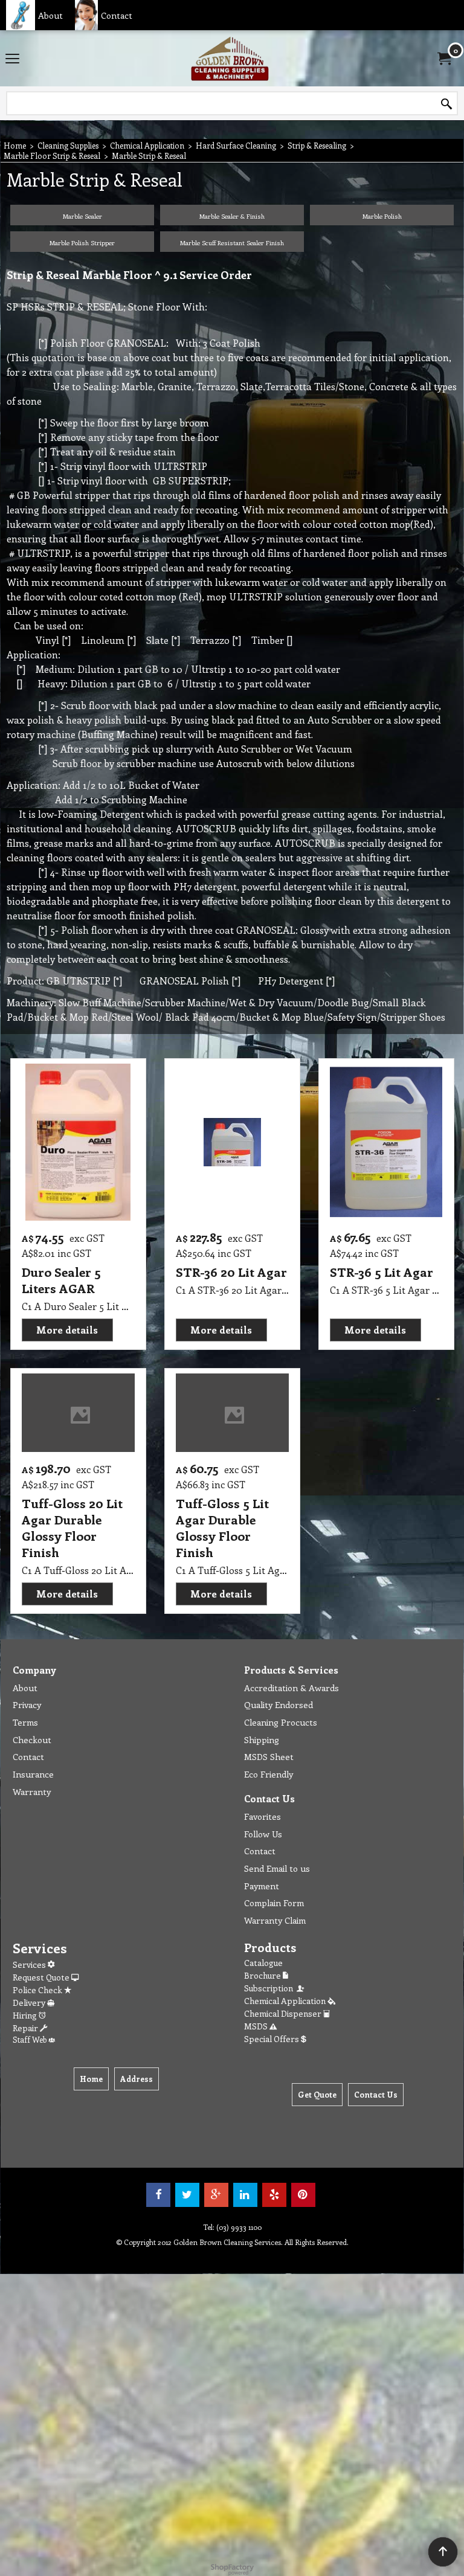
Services (30, 1964)
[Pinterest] (303, 2195)
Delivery (30, 2003)
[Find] (446, 104)
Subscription (270, 1988)
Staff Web (31, 2039)
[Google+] (216, 2195)
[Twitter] (187, 2195)
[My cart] (443, 59)
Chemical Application (286, 2001)
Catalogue (263, 1963)
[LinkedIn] (245, 2195)
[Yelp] (274, 2195)
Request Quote (42, 1977)
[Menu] (12, 59)
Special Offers (272, 2039)
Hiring (26, 2015)
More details (67, 1330)
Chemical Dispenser (284, 2013)
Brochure (263, 1975)
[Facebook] (158, 2195)
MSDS (257, 2026)
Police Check (38, 1990)
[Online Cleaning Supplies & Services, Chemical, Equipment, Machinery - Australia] (230, 58)
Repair (26, 2028)
